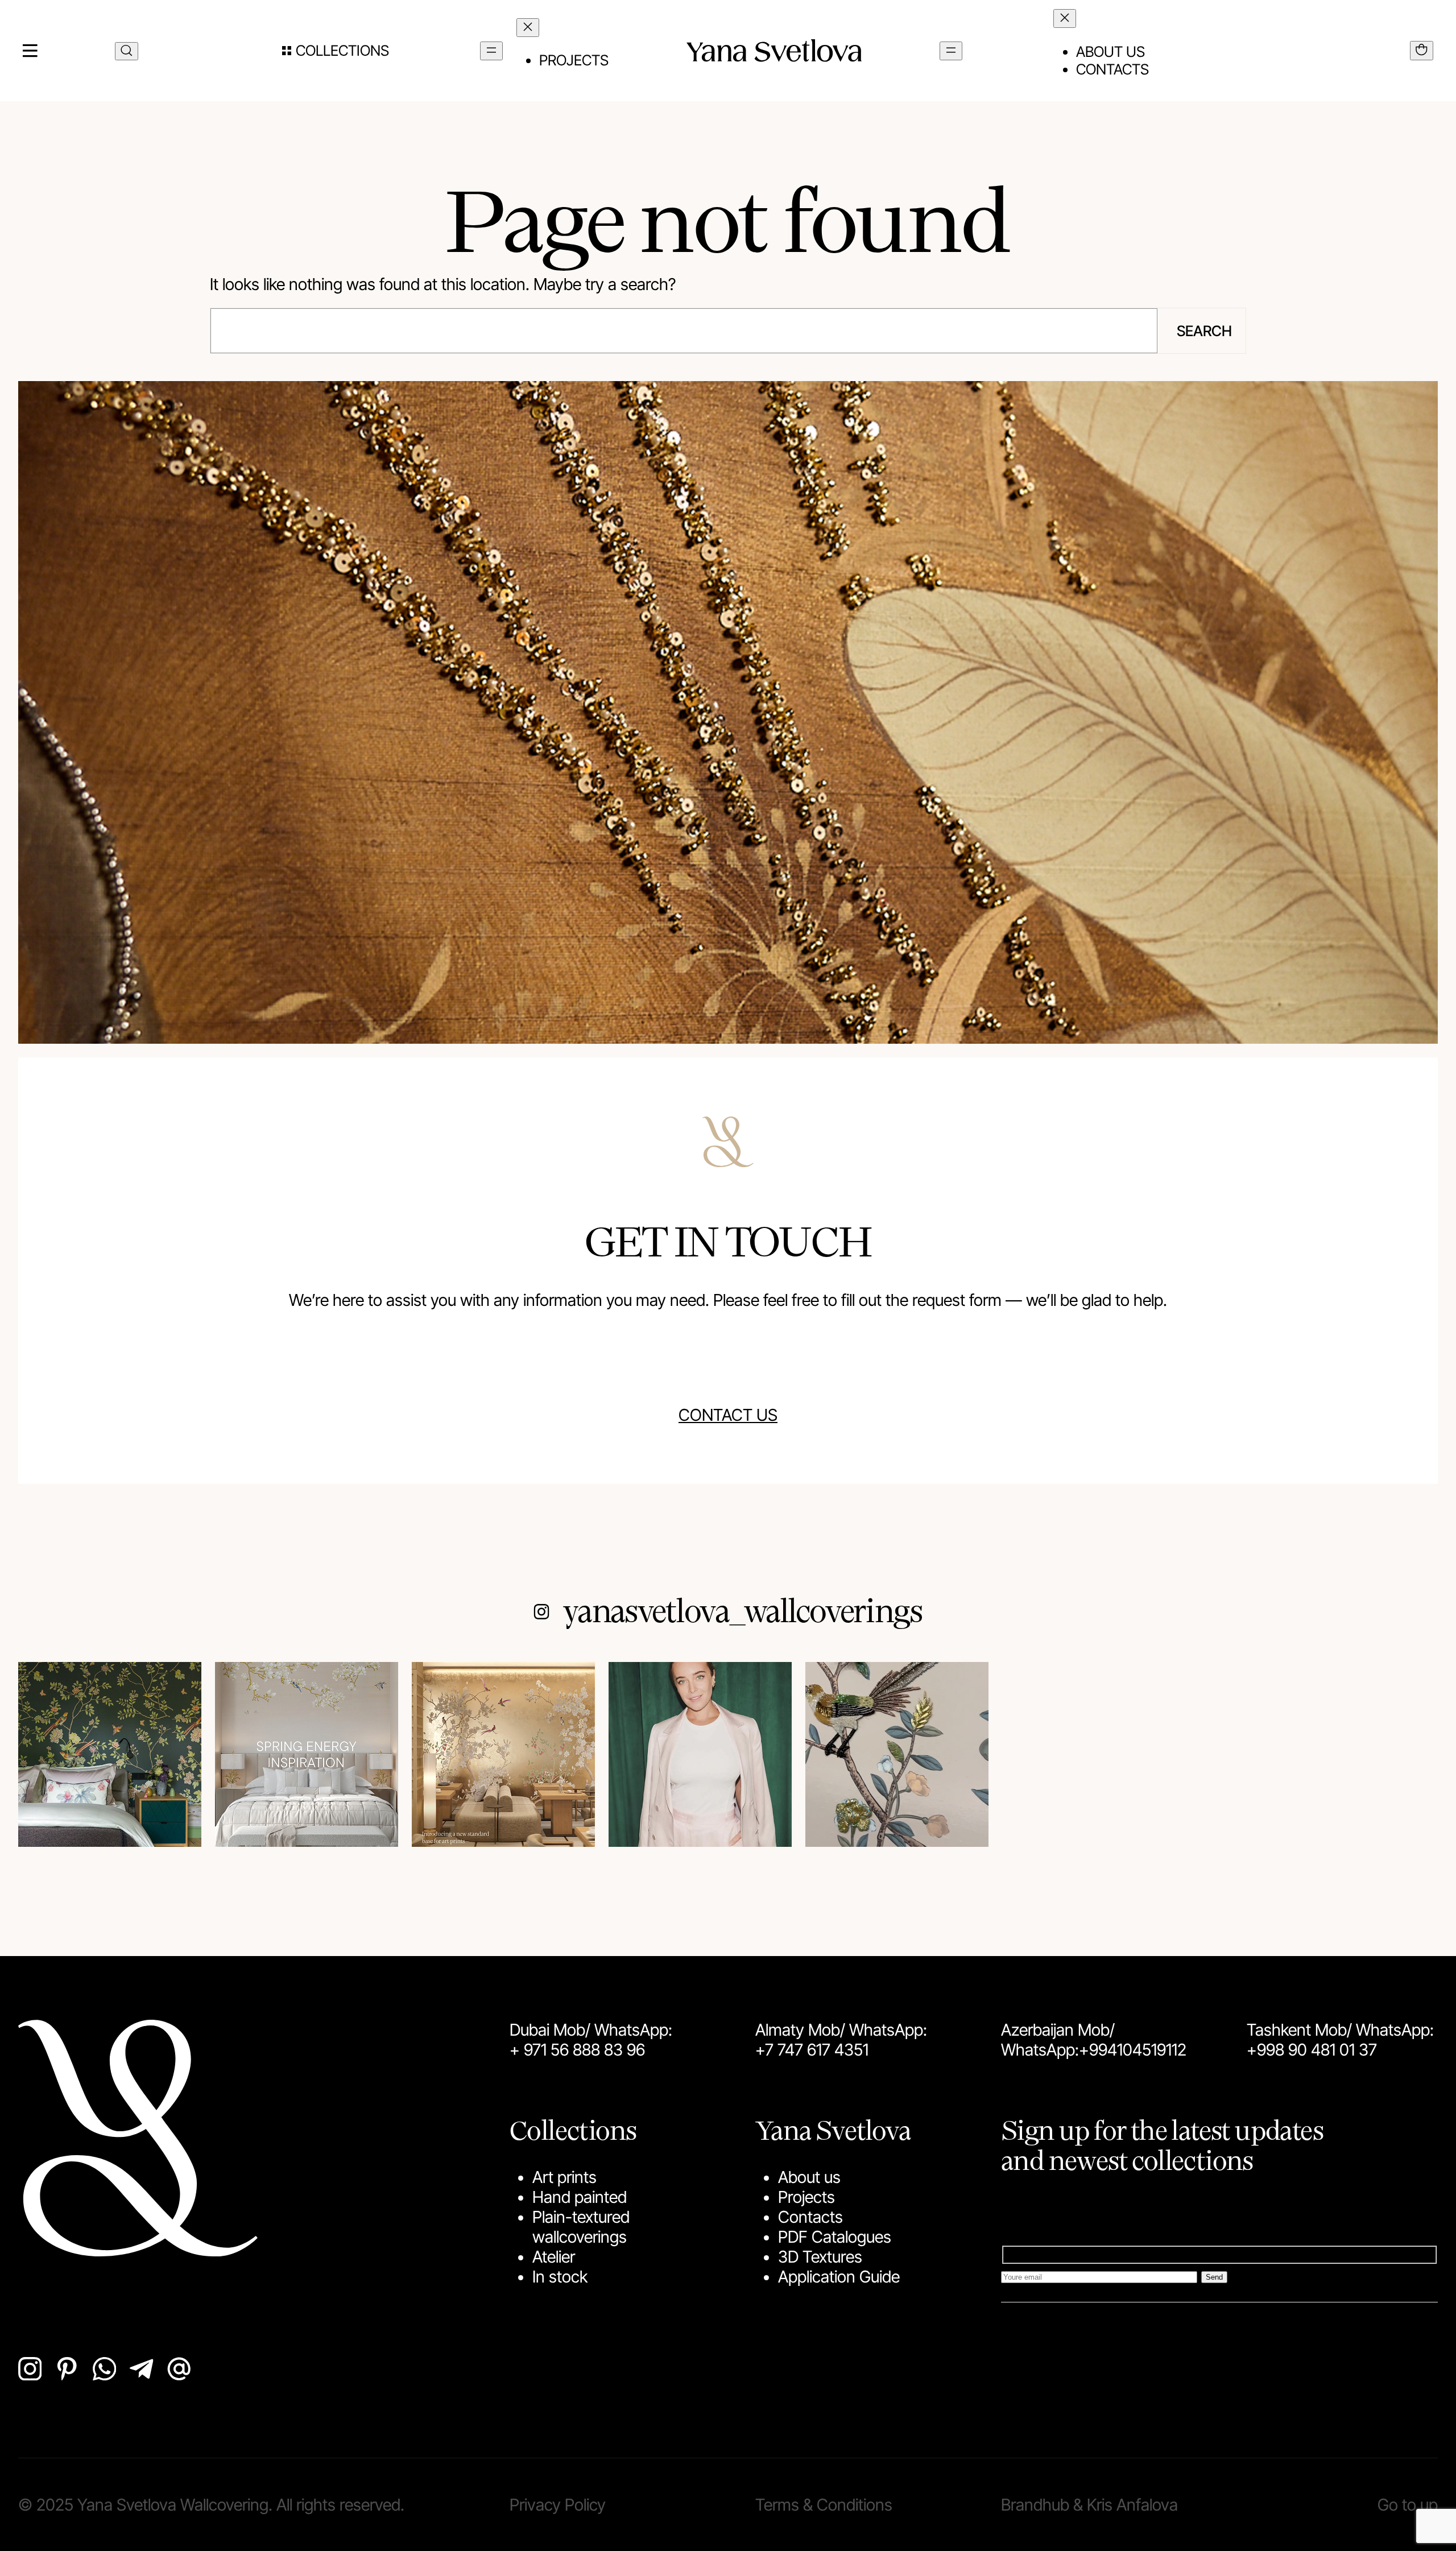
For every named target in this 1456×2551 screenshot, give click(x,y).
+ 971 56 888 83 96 (577, 2050)
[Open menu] (491, 51)
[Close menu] (528, 28)
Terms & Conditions (824, 2505)
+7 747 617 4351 (812, 2050)
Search (1204, 331)
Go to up (1408, 2505)
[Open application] (1422, 51)
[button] (336, 51)
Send (1214, 2277)
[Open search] (127, 51)
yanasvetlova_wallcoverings (743, 1609)
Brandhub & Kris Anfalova (1089, 2505)
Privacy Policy (558, 2505)
